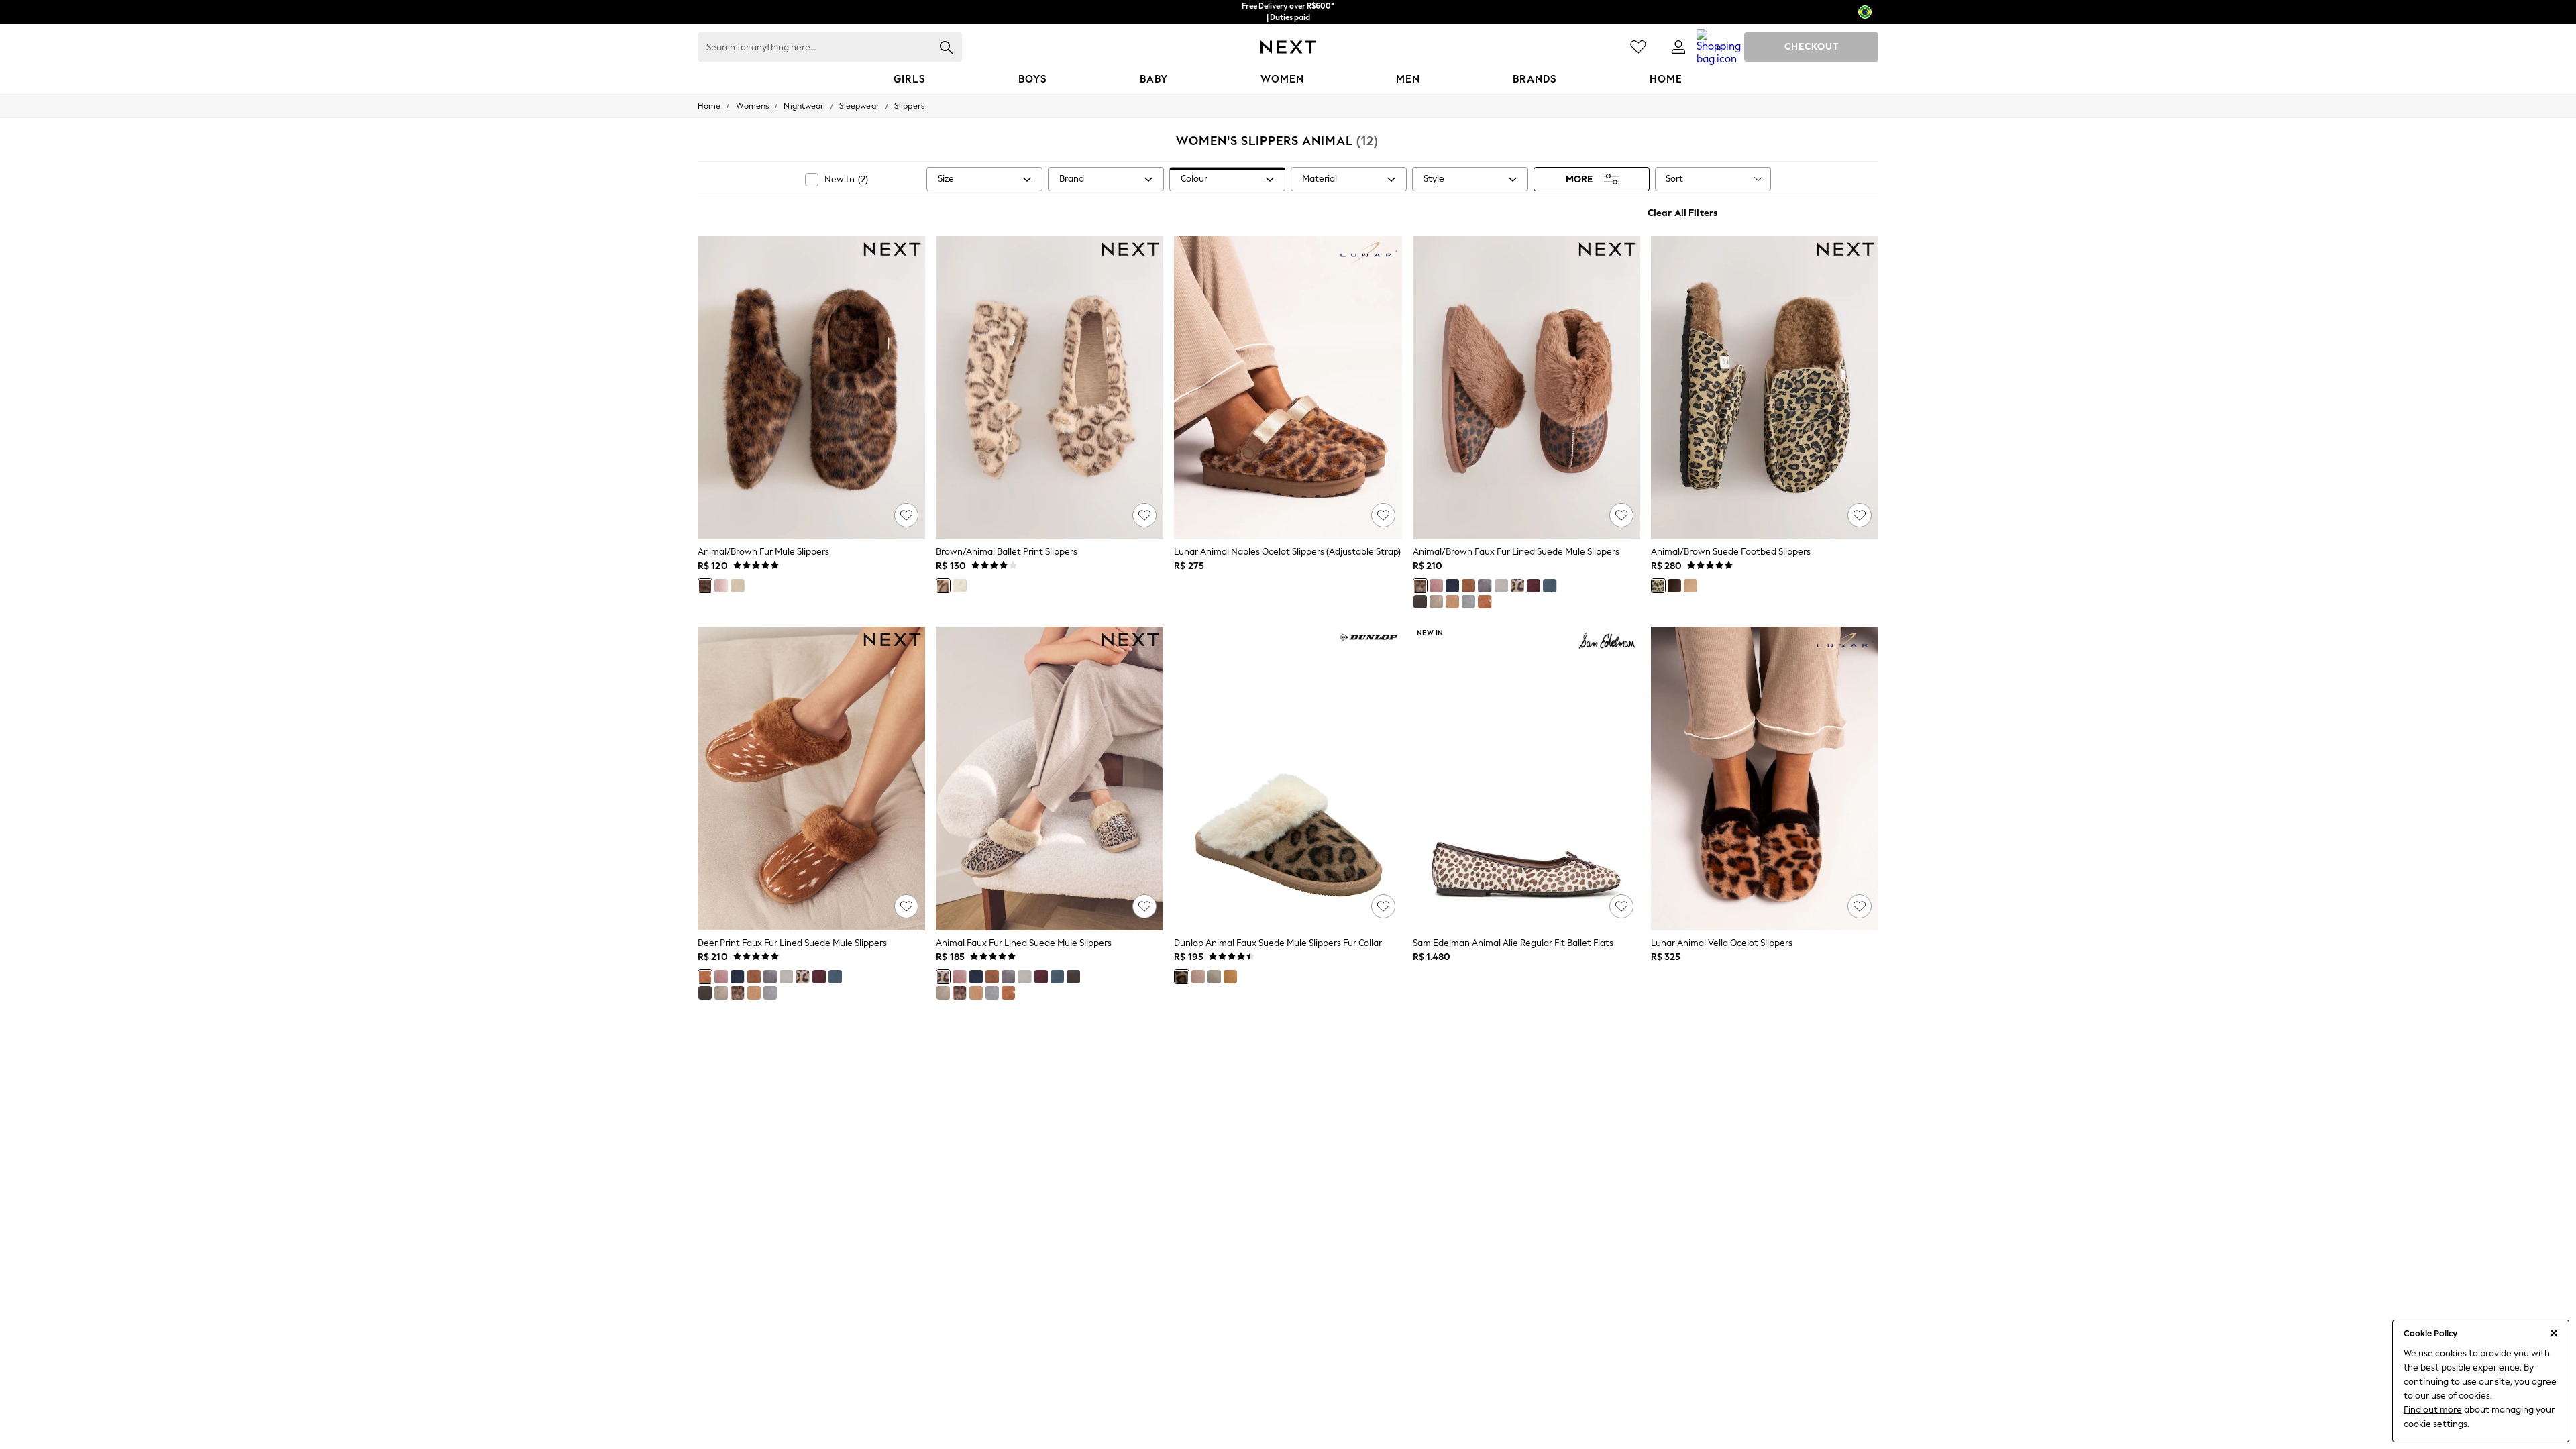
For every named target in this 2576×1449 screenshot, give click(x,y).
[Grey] (959, 586)
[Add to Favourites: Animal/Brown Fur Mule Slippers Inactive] (906, 515)
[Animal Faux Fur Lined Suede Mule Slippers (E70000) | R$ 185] (1050, 778)
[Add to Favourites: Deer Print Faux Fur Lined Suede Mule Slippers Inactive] (906, 906)
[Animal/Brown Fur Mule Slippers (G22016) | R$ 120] (811, 388)
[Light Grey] (1501, 586)
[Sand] (1690, 586)
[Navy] (1452, 586)
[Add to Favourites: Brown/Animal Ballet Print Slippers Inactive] (1144, 515)
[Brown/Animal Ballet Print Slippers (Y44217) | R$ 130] (1050, 388)
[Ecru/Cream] (737, 586)
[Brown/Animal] (943, 586)
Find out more (2433, 1410)
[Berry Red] (1534, 586)
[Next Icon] (1288, 47)
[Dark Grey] (1468, 602)
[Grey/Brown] (1436, 602)
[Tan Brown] (1452, 602)
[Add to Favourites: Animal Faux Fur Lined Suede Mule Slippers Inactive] (1144, 906)
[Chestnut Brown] (1468, 586)
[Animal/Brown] (705, 586)
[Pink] (721, 586)
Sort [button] (1674, 179)
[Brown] (1230, 977)
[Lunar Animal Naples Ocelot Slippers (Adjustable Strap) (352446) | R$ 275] (1288, 388)
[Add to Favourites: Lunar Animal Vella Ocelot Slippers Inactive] (1860, 906)
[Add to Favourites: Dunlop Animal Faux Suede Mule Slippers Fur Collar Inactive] (1383, 906)
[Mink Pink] (1436, 586)
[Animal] (1517, 586)
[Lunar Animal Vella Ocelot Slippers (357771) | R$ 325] (1765, 778)
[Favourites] (1638, 47)
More (1579, 179)
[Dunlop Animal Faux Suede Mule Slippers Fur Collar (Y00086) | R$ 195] (1288, 778)
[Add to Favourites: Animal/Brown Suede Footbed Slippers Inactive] (1860, 515)
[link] (1678, 47)
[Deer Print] (1485, 602)
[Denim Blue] (1550, 586)
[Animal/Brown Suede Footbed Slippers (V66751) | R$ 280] (1765, 388)
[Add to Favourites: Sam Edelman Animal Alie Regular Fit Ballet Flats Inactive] (1621, 906)
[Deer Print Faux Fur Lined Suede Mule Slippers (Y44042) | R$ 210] (811, 778)
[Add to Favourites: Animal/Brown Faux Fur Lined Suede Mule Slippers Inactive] (1621, 515)
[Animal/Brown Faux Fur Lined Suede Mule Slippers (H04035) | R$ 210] (1526, 388)
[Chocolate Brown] (1420, 602)
